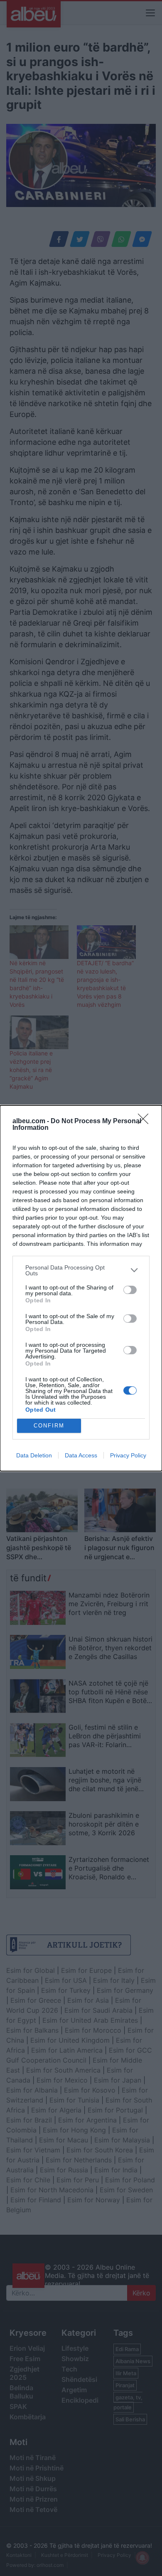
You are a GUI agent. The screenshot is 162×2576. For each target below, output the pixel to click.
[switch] (130, 1290)
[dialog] (81, 1288)
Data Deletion (34, 1455)
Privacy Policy (128, 1455)
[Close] (146, 1122)
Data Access (81, 1455)
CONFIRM (49, 1426)
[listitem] (81, 1270)
